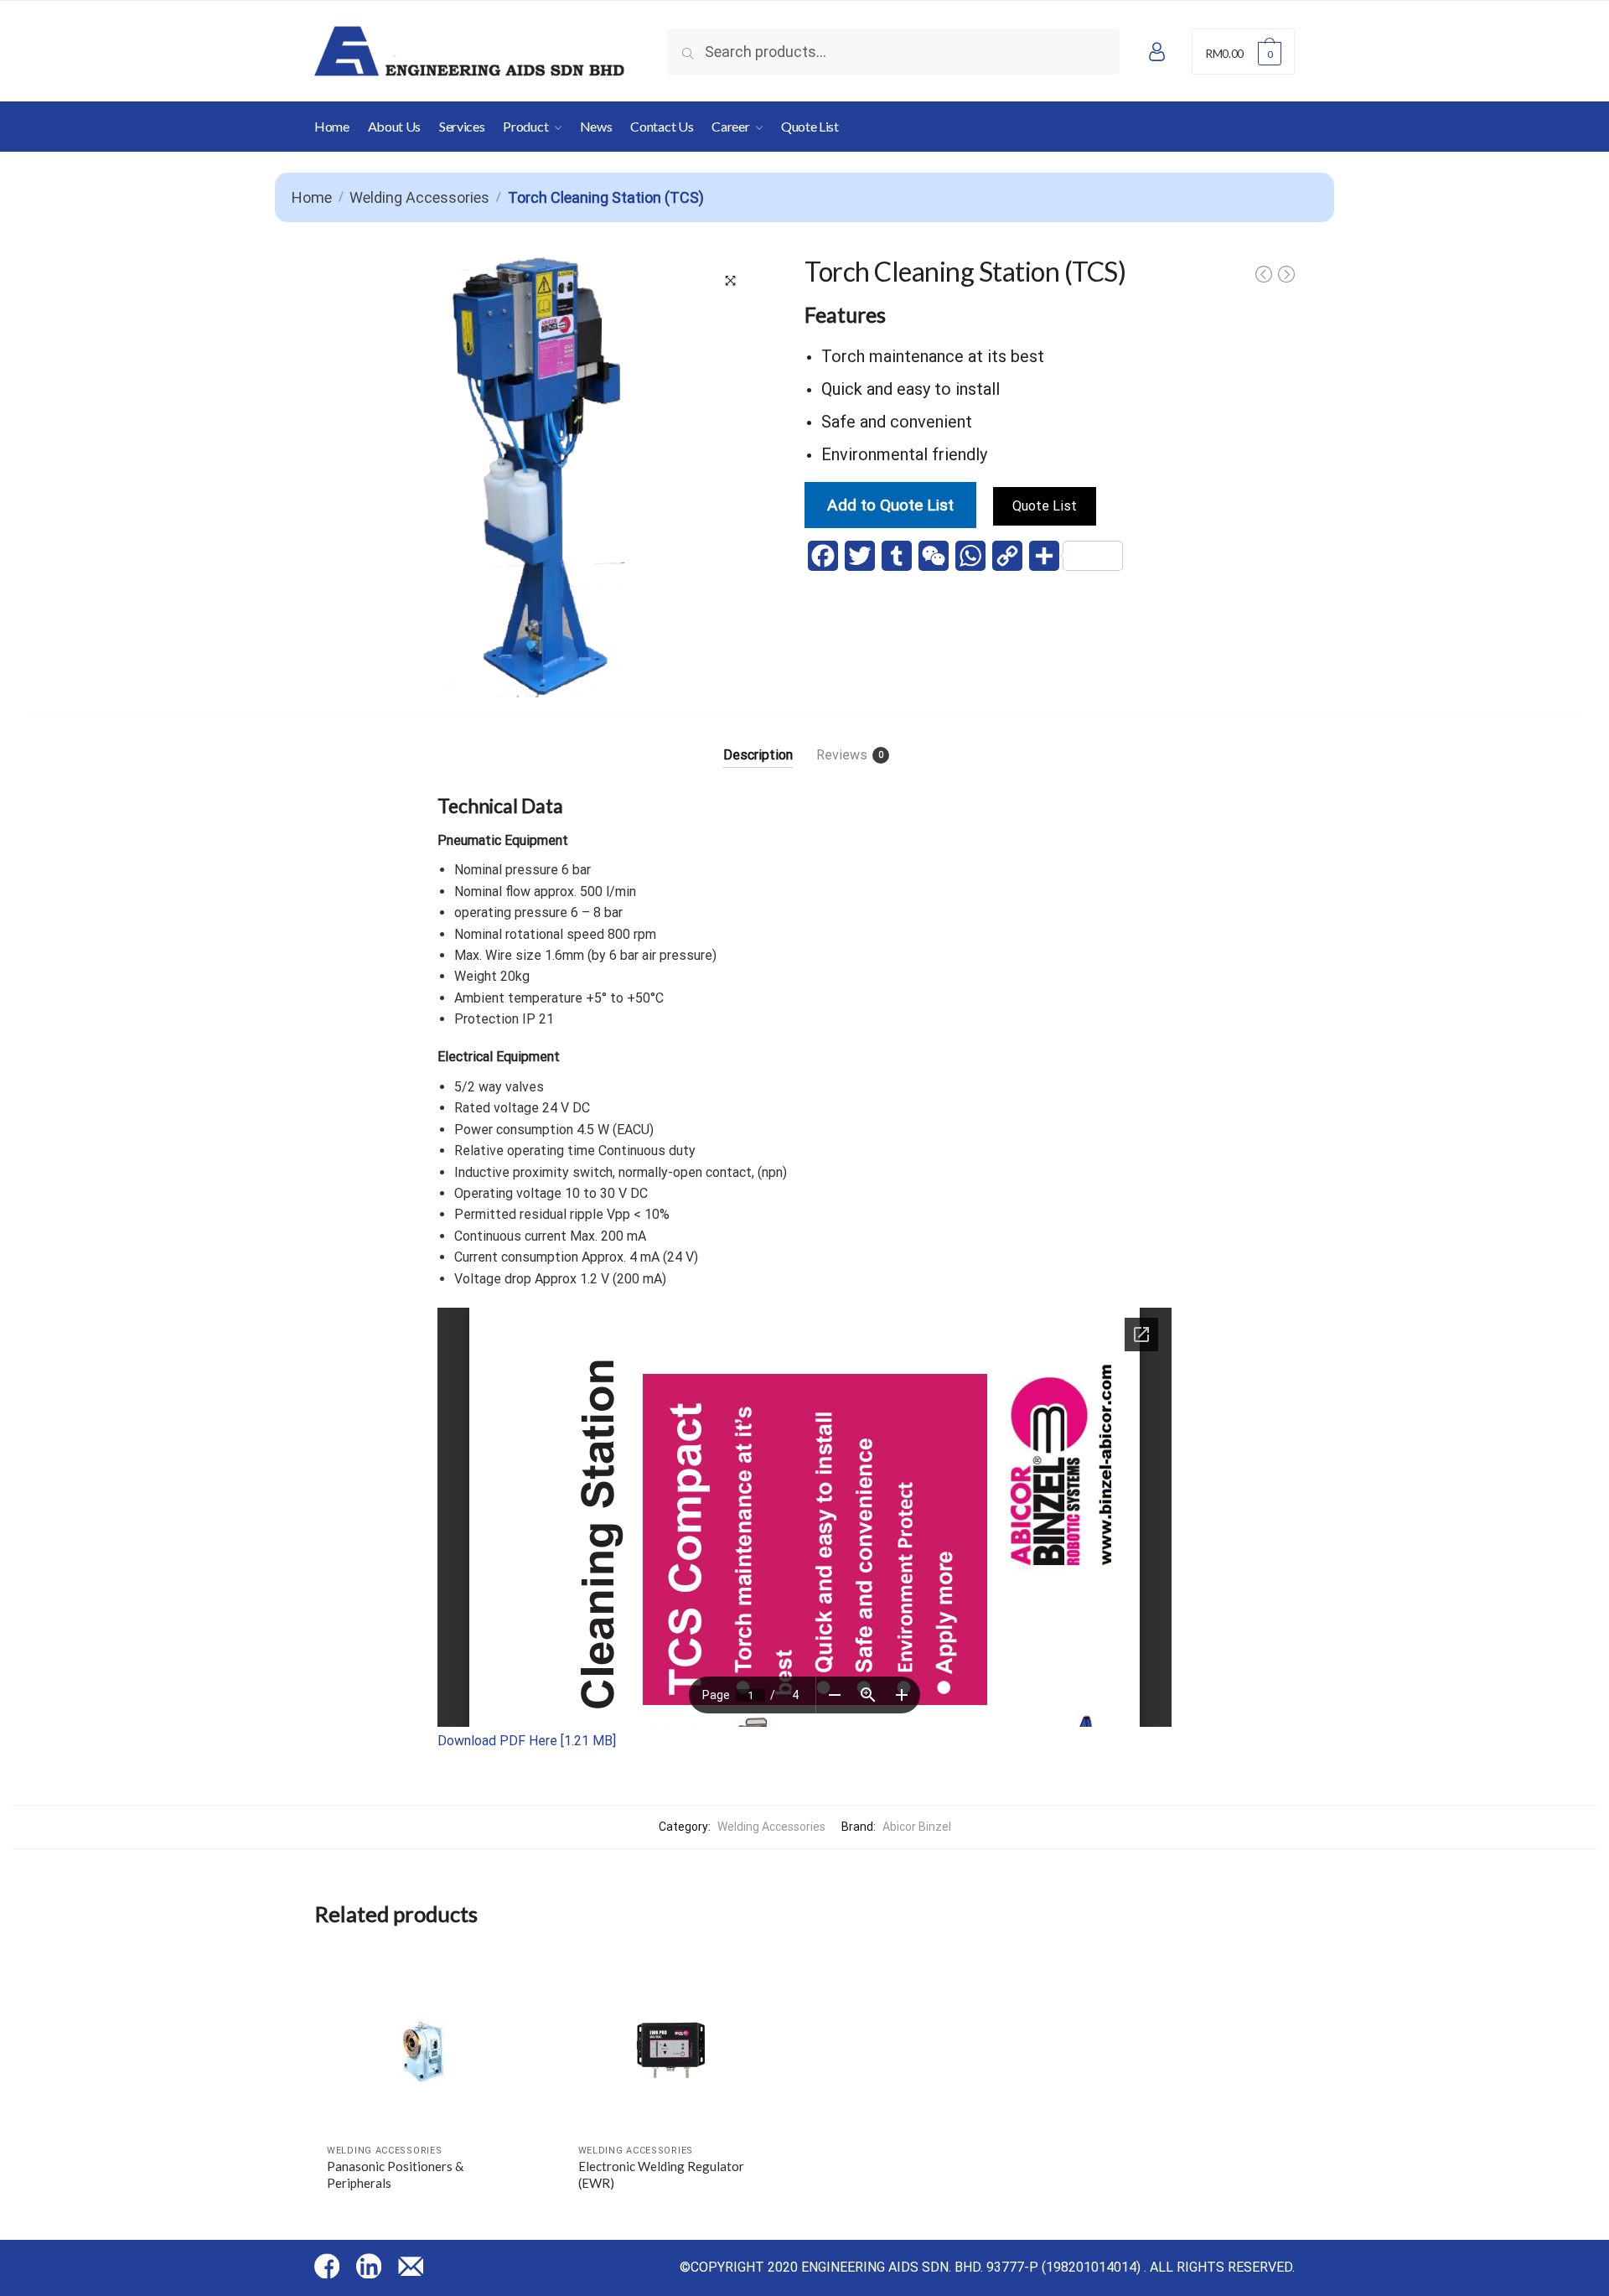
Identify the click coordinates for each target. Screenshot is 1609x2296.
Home (312, 197)
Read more (427, 2216)
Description (758, 755)
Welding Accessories (419, 197)
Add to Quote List (890, 505)
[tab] (758, 741)
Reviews (842, 755)
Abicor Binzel (917, 1827)
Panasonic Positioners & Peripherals (395, 2174)
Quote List (1045, 506)
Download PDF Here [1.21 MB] (527, 1741)
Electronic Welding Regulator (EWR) (661, 2174)
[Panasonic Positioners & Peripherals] (427, 2047)
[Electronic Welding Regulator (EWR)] (679, 2047)
